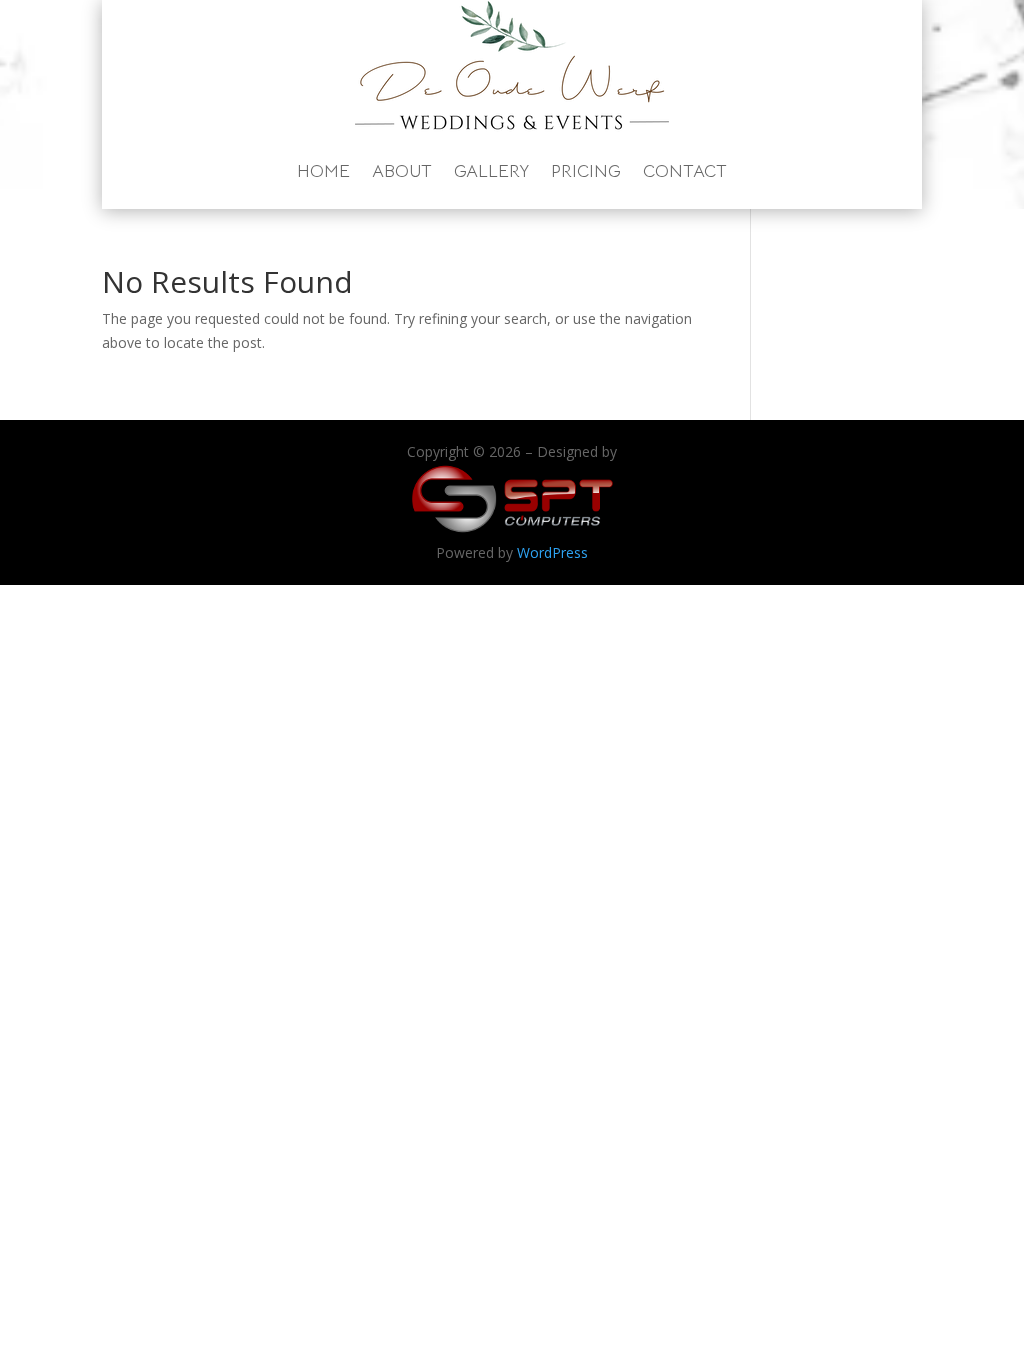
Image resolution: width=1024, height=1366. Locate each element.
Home (323, 171)
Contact (685, 171)
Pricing (586, 171)
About (402, 171)
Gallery (491, 171)
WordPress (552, 552)
